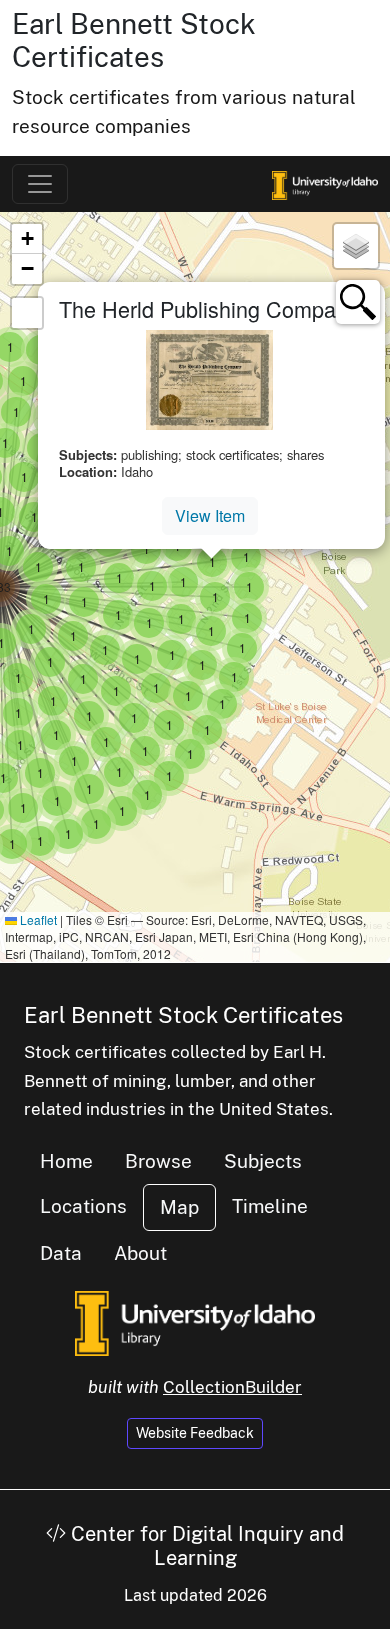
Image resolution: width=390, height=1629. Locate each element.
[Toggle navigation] (40, 184)
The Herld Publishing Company (209, 308)
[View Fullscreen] (27, 313)
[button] (40, 841)
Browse (158, 1161)
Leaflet (37, 919)
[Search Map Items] (358, 302)
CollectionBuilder (232, 1387)
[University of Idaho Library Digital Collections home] (194, 1322)
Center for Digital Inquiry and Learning (205, 1546)
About (140, 1253)
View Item (210, 515)
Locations (83, 1206)
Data (61, 1253)
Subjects (263, 1161)
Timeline (270, 1206)
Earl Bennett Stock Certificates (134, 40)
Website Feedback (195, 1433)
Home (66, 1161)
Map (179, 1207)
